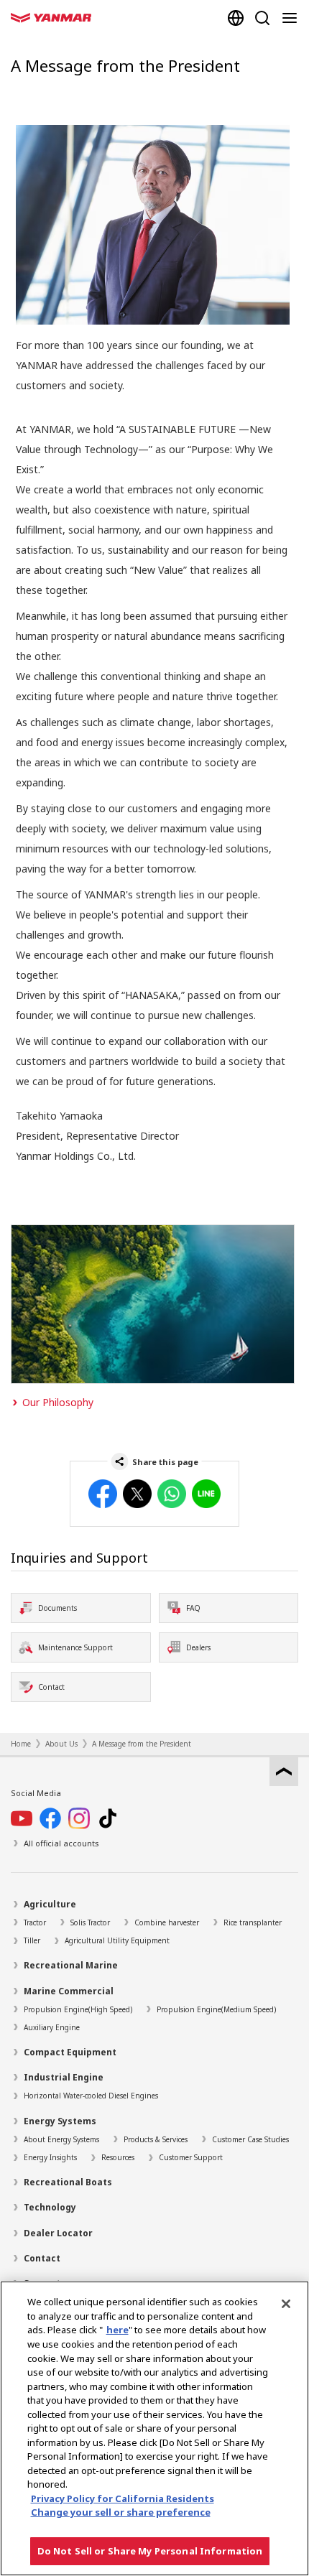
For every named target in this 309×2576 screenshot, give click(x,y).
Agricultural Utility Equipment (117, 1940)
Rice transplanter (253, 1922)
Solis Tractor (90, 1922)
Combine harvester (167, 1922)
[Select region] (236, 18)
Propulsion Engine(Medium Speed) (216, 2009)
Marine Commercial (69, 1991)
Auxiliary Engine (52, 2027)
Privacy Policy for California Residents (123, 2498)
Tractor (35, 1922)
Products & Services (156, 2139)
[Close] (286, 2304)
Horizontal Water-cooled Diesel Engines (91, 2096)
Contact (42, 2258)
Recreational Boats (68, 2182)
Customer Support (191, 2157)
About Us (61, 1744)
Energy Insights (50, 2157)
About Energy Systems (61, 2139)
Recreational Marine (71, 1965)
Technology (50, 2207)
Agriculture (50, 1904)
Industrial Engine (64, 2077)
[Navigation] (292, 18)
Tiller (32, 1940)
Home (21, 1744)
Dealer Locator (58, 2233)
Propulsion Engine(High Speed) (78, 2009)
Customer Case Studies (250, 2139)
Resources (118, 2157)
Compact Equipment (70, 2052)
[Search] (262, 18)
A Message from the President (142, 1744)
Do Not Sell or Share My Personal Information (150, 2551)
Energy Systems (60, 2121)
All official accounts (61, 1843)
